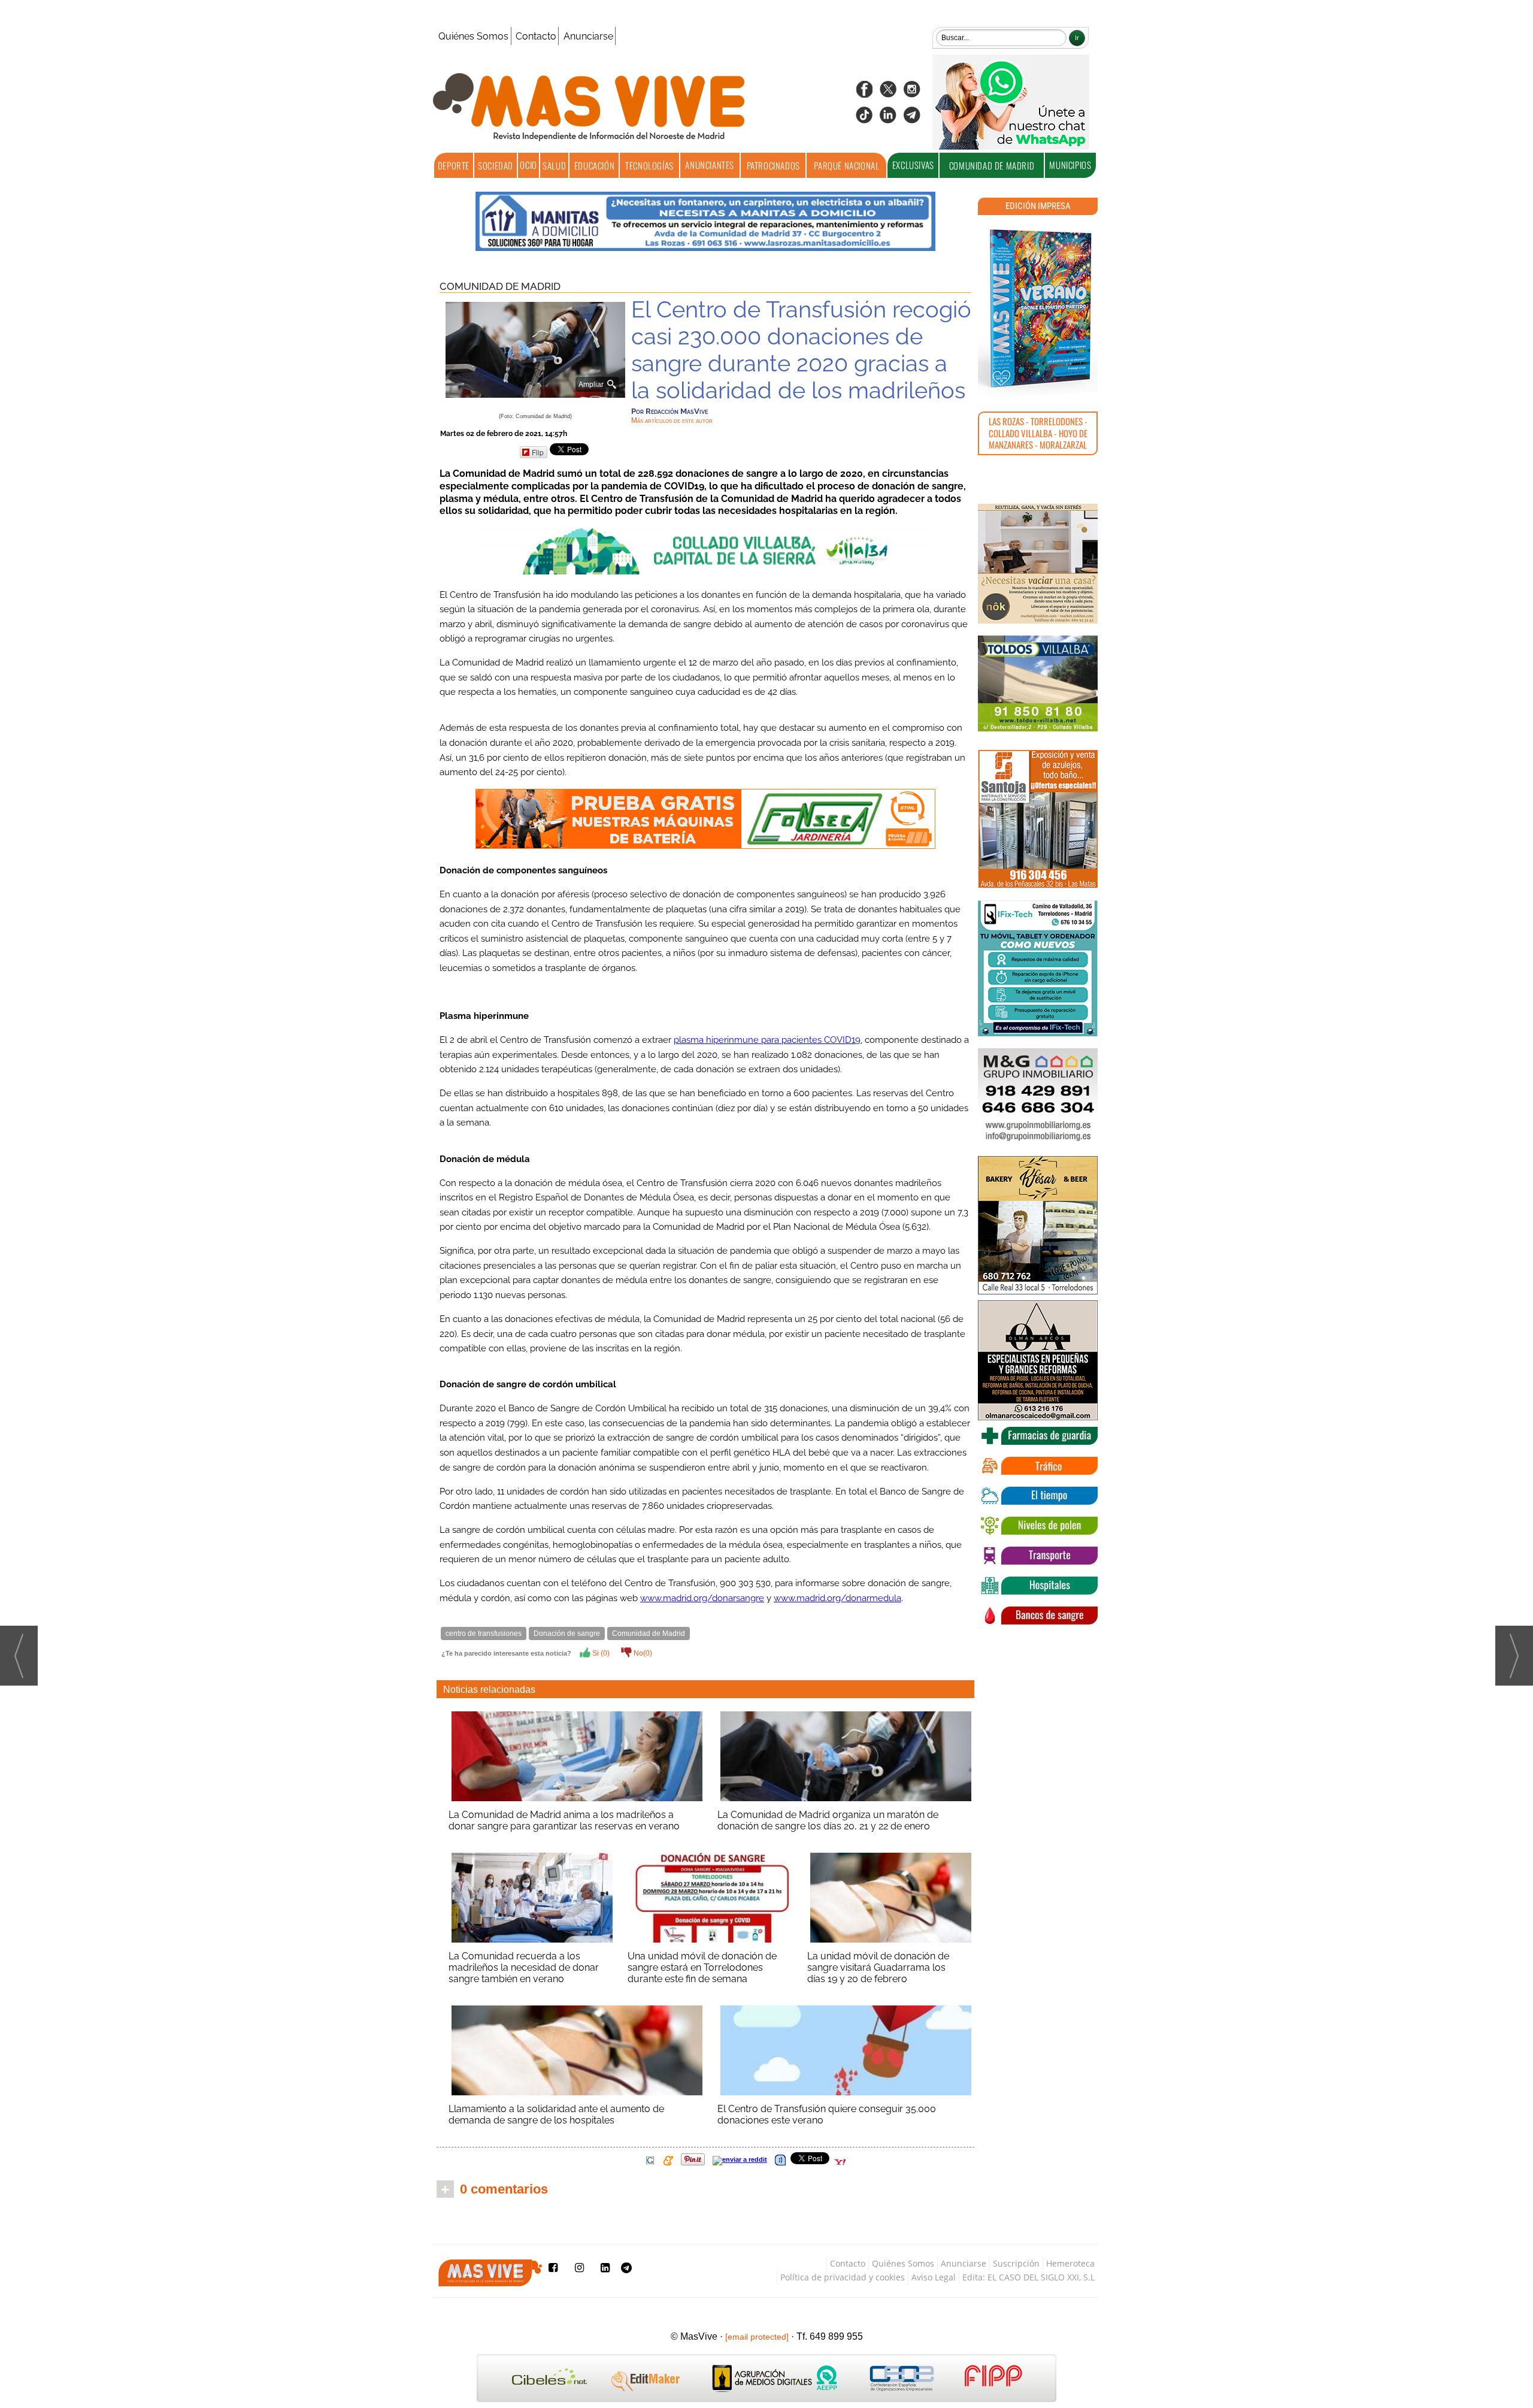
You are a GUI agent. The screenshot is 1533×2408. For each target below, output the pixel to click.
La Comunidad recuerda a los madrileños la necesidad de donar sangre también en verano (524, 1967)
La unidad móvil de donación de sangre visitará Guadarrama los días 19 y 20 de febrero (878, 1967)
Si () (600, 1653)
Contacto (536, 36)
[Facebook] (864, 93)
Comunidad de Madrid (992, 165)
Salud (554, 165)
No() (642, 1653)
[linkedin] (888, 119)
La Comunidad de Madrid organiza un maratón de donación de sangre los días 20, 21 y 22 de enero (828, 1820)
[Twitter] (888, 93)
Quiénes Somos (473, 36)
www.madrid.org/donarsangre (702, 1598)
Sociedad (496, 165)
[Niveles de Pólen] (1038, 1526)
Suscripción (1016, 2263)
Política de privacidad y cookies (843, 2277)
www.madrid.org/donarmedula (837, 1598)
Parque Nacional (846, 165)
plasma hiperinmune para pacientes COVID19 (767, 1040)
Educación (594, 165)
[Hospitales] (1038, 1586)
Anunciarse (588, 36)
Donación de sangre (567, 1633)
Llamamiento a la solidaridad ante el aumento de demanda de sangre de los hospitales (556, 2114)
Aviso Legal (934, 2277)
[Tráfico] (1038, 1466)
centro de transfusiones (484, 1633)
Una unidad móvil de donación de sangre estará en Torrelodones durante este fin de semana (702, 1967)
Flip (538, 452)
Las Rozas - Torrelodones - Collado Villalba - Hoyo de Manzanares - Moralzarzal (1038, 433)
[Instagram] (912, 93)
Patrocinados (773, 165)
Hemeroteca (1070, 2263)
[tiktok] (864, 119)
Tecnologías (649, 165)
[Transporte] (1038, 1556)
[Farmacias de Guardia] (1038, 1436)
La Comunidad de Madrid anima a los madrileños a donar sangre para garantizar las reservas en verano (564, 1820)
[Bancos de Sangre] (1038, 1616)
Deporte (454, 165)
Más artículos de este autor (672, 421)
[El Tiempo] (1038, 1496)
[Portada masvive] (1038, 308)
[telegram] (912, 119)
